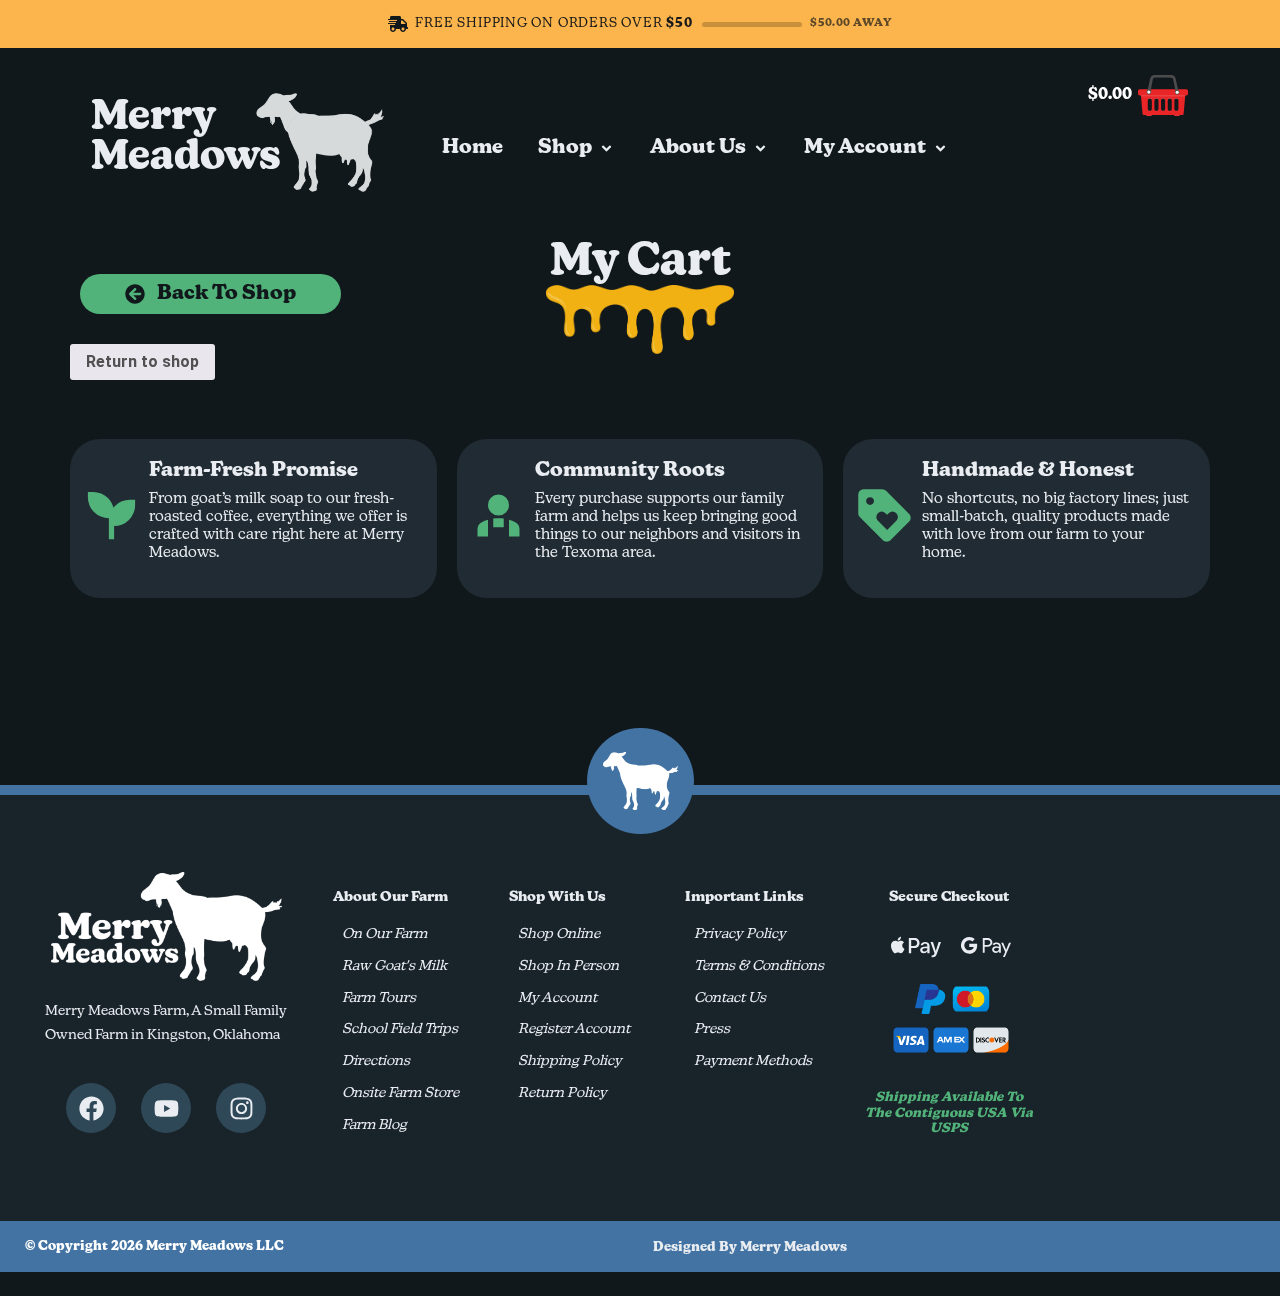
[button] (576, 148)
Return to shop (142, 361)
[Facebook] (91, 1108)
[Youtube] (166, 1108)
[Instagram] (241, 1108)
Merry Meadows (186, 138)
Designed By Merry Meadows (750, 1247)
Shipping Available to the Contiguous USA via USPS (949, 1113)
